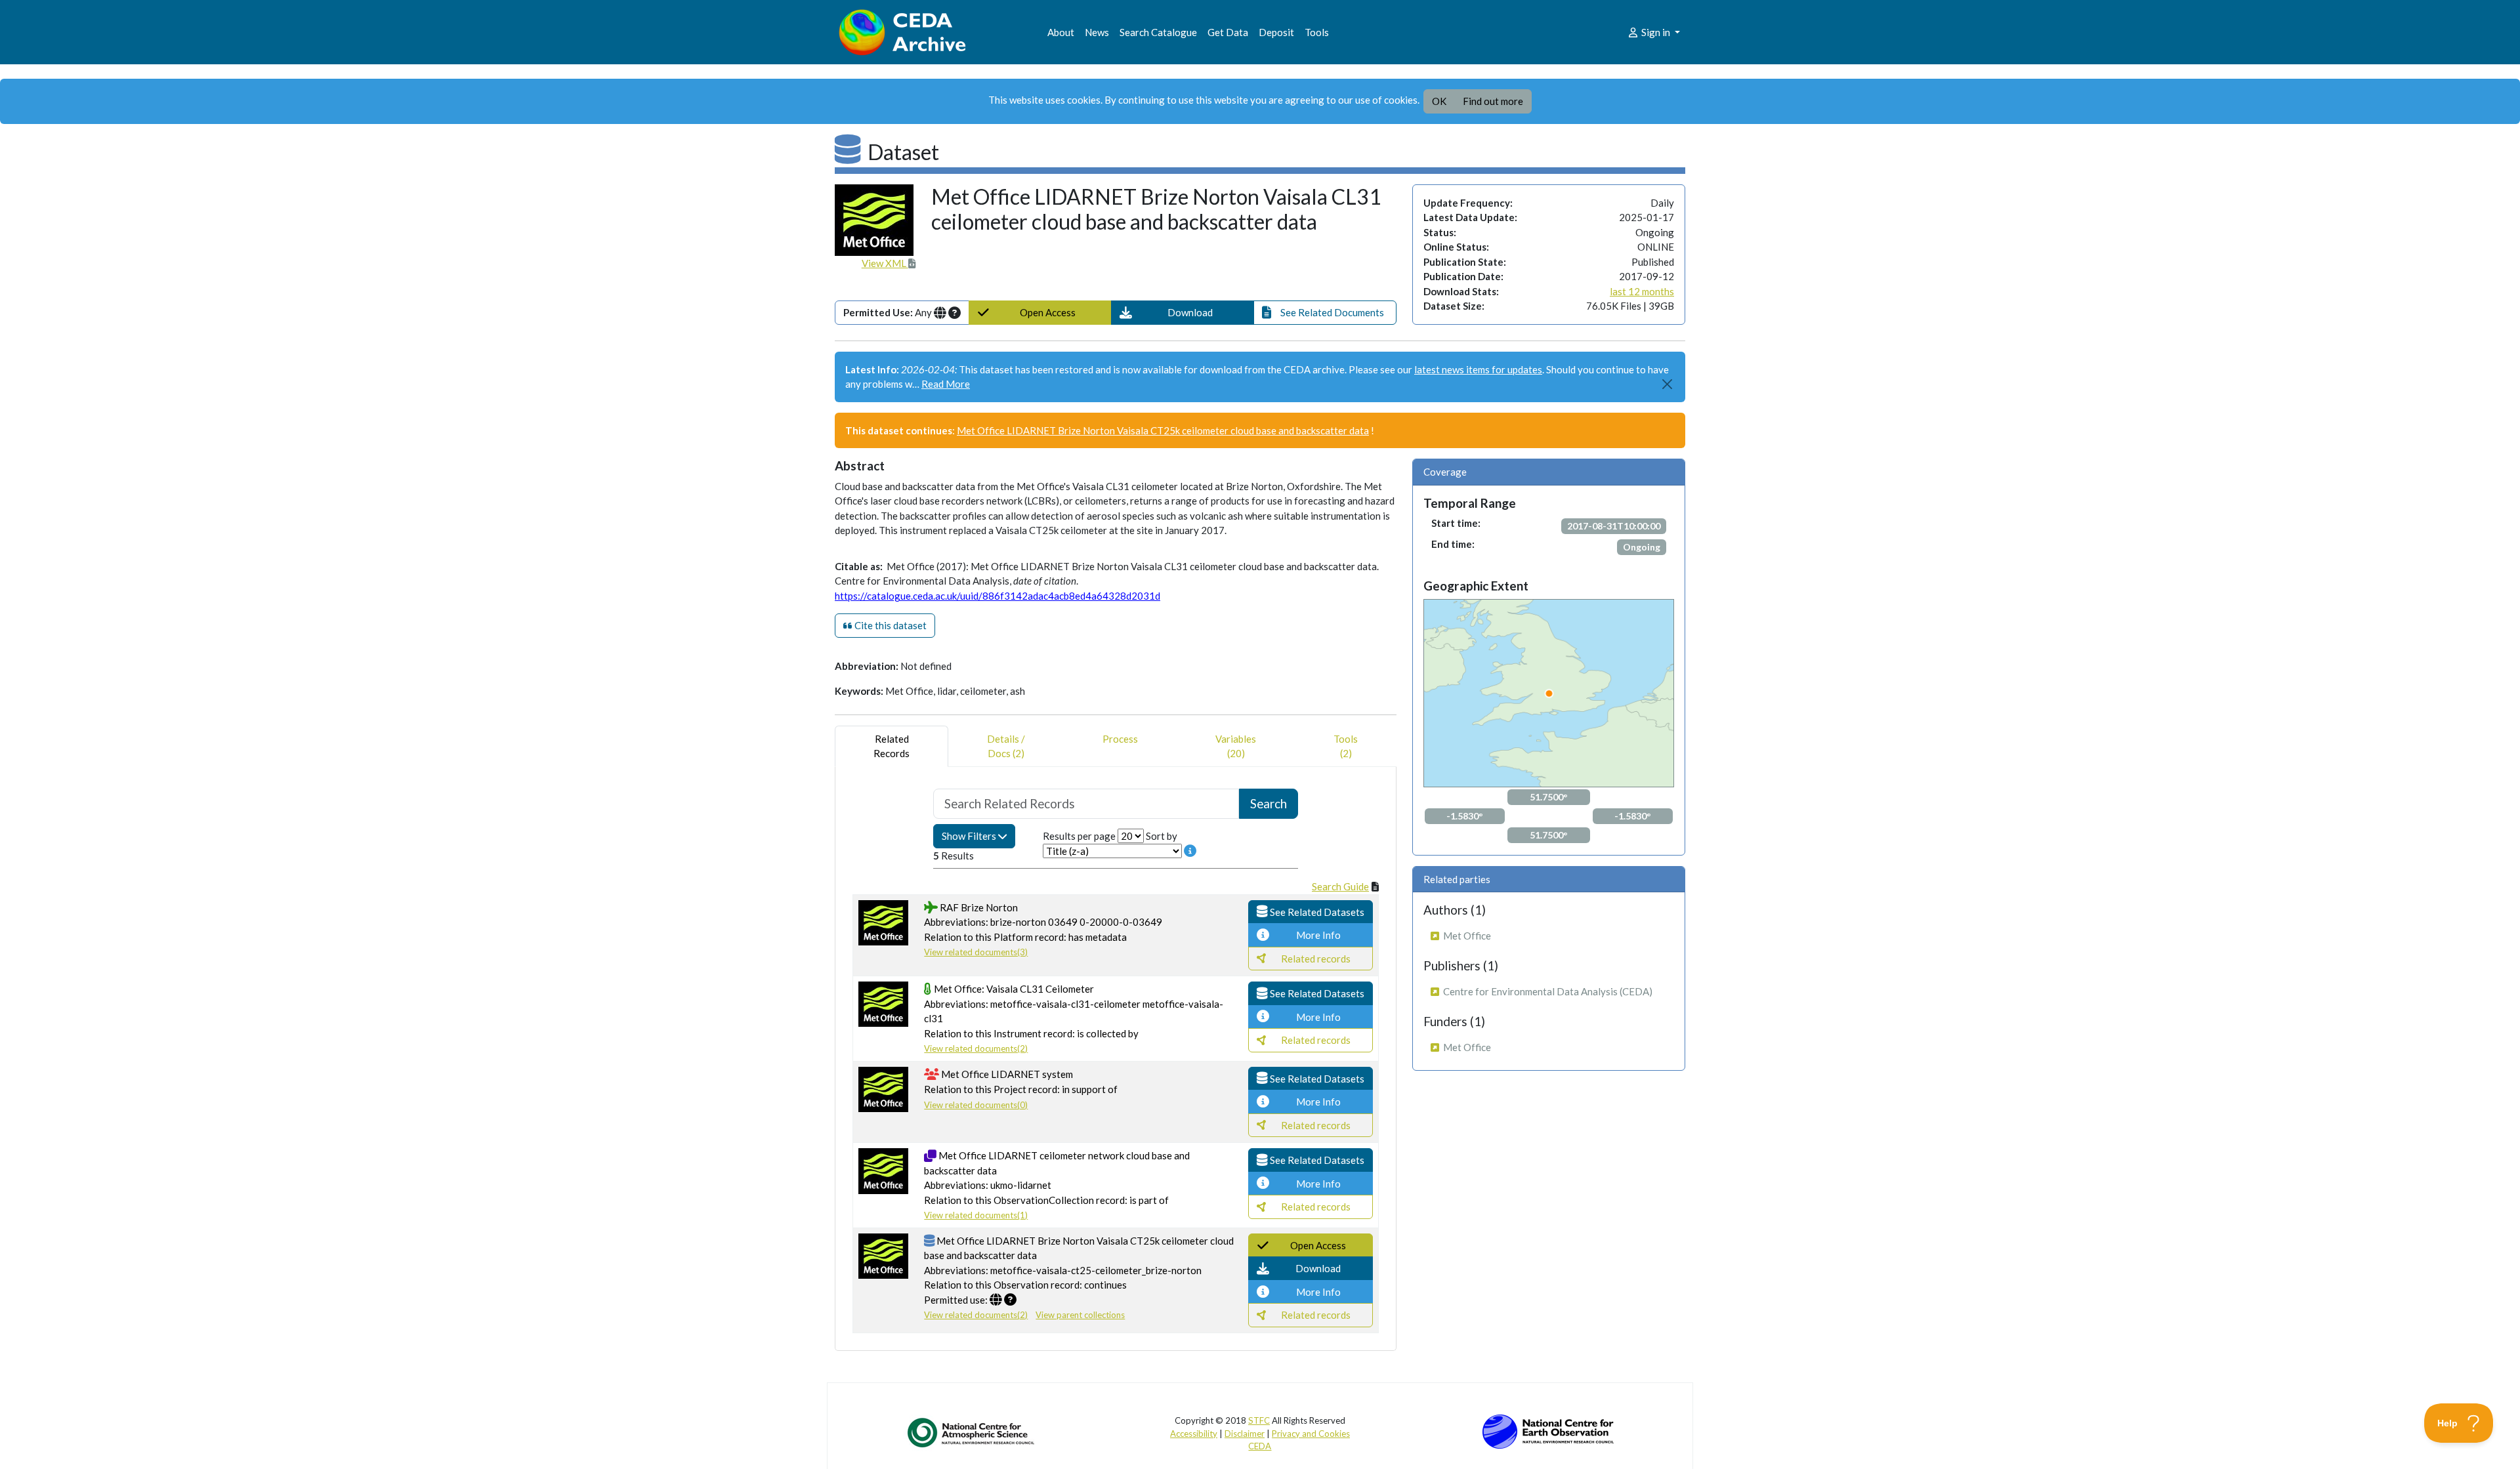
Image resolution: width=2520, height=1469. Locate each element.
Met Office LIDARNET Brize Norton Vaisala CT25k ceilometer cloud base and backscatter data (1163, 430)
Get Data (1228, 32)
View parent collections (1080, 1315)
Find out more (1493, 101)
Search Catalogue (1158, 32)
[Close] (1668, 384)
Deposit (1276, 32)
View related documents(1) (976, 1215)
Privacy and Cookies (1311, 1434)
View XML (885, 263)
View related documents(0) (976, 1105)
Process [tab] (1120, 739)
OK (1439, 101)
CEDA (1260, 1446)
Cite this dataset (890, 625)
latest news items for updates (1478, 369)
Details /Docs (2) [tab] (1006, 746)
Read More (946, 384)
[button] (1183, 313)
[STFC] (1548, 1430)
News (1097, 32)
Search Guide (1340, 886)
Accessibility (1194, 1434)
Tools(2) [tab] (1346, 746)
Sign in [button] (1656, 32)
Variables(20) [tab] (1236, 746)
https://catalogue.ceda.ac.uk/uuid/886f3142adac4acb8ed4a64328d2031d (997, 596)
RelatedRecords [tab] (892, 746)
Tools (1317, 32)
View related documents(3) (976, 952)
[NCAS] (972, 1432)
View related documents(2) (976, 1048)
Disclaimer (1245, 1434)
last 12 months (1642, 291)
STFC (1259, 1420)
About (1061, 32)
